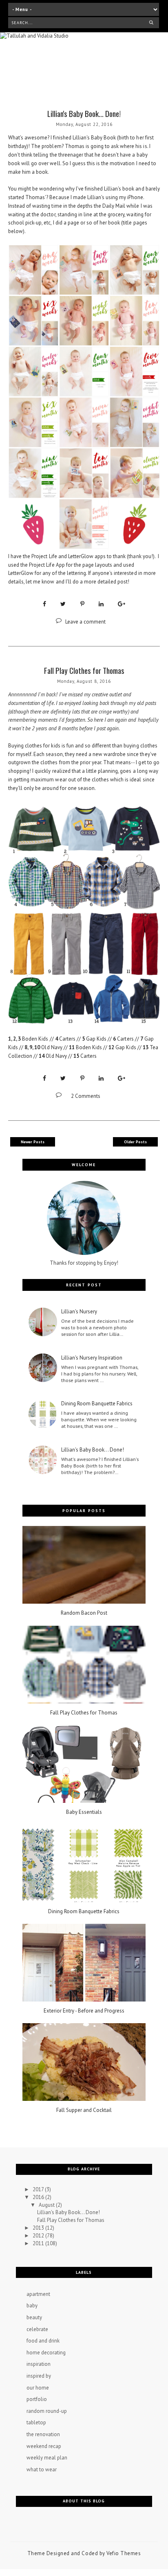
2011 (39, 2243)
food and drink (43, 2341)
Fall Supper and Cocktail (84, 2110)
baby (32, 2306)
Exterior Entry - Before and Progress (84, 2011)
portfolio (37, 2399)
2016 (39, 2197)
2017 (39, 2189)
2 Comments (86, 1096)
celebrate (37, 2329)
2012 (39, 2236)
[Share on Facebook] (44, 604)
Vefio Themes (124, 2553)
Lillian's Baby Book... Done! (84, 113)
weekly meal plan (47, 2458)
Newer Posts (33, 1142)
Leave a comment (85, 622)
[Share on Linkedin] (101, 604)
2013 (39, 2228)
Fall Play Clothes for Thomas (84, 670)
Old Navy (52, 1047)
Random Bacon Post (84, 1613)
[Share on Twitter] (63, 604)
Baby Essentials (84, 1812)
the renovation (43, 2434)
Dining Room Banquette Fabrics (97, 1404)
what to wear (42, 2469)
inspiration (39, 2364)
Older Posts (135, 1142)
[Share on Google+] (122, 604)
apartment (38, 2294)
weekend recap (44, 2446)
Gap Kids (96, 1039)
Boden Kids (35, 1039)
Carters (67, 1039)
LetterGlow (81, 556)
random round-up (47, 2411)
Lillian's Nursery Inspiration (92, 1358)
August (47, 2205)
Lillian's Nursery (79, 1312)
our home (38, 2388)
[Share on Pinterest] (82, 604)
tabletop (36, 2422)
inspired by (39, 2376)
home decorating (46, 2353)
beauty (34, 2317)
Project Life (44, 556)
